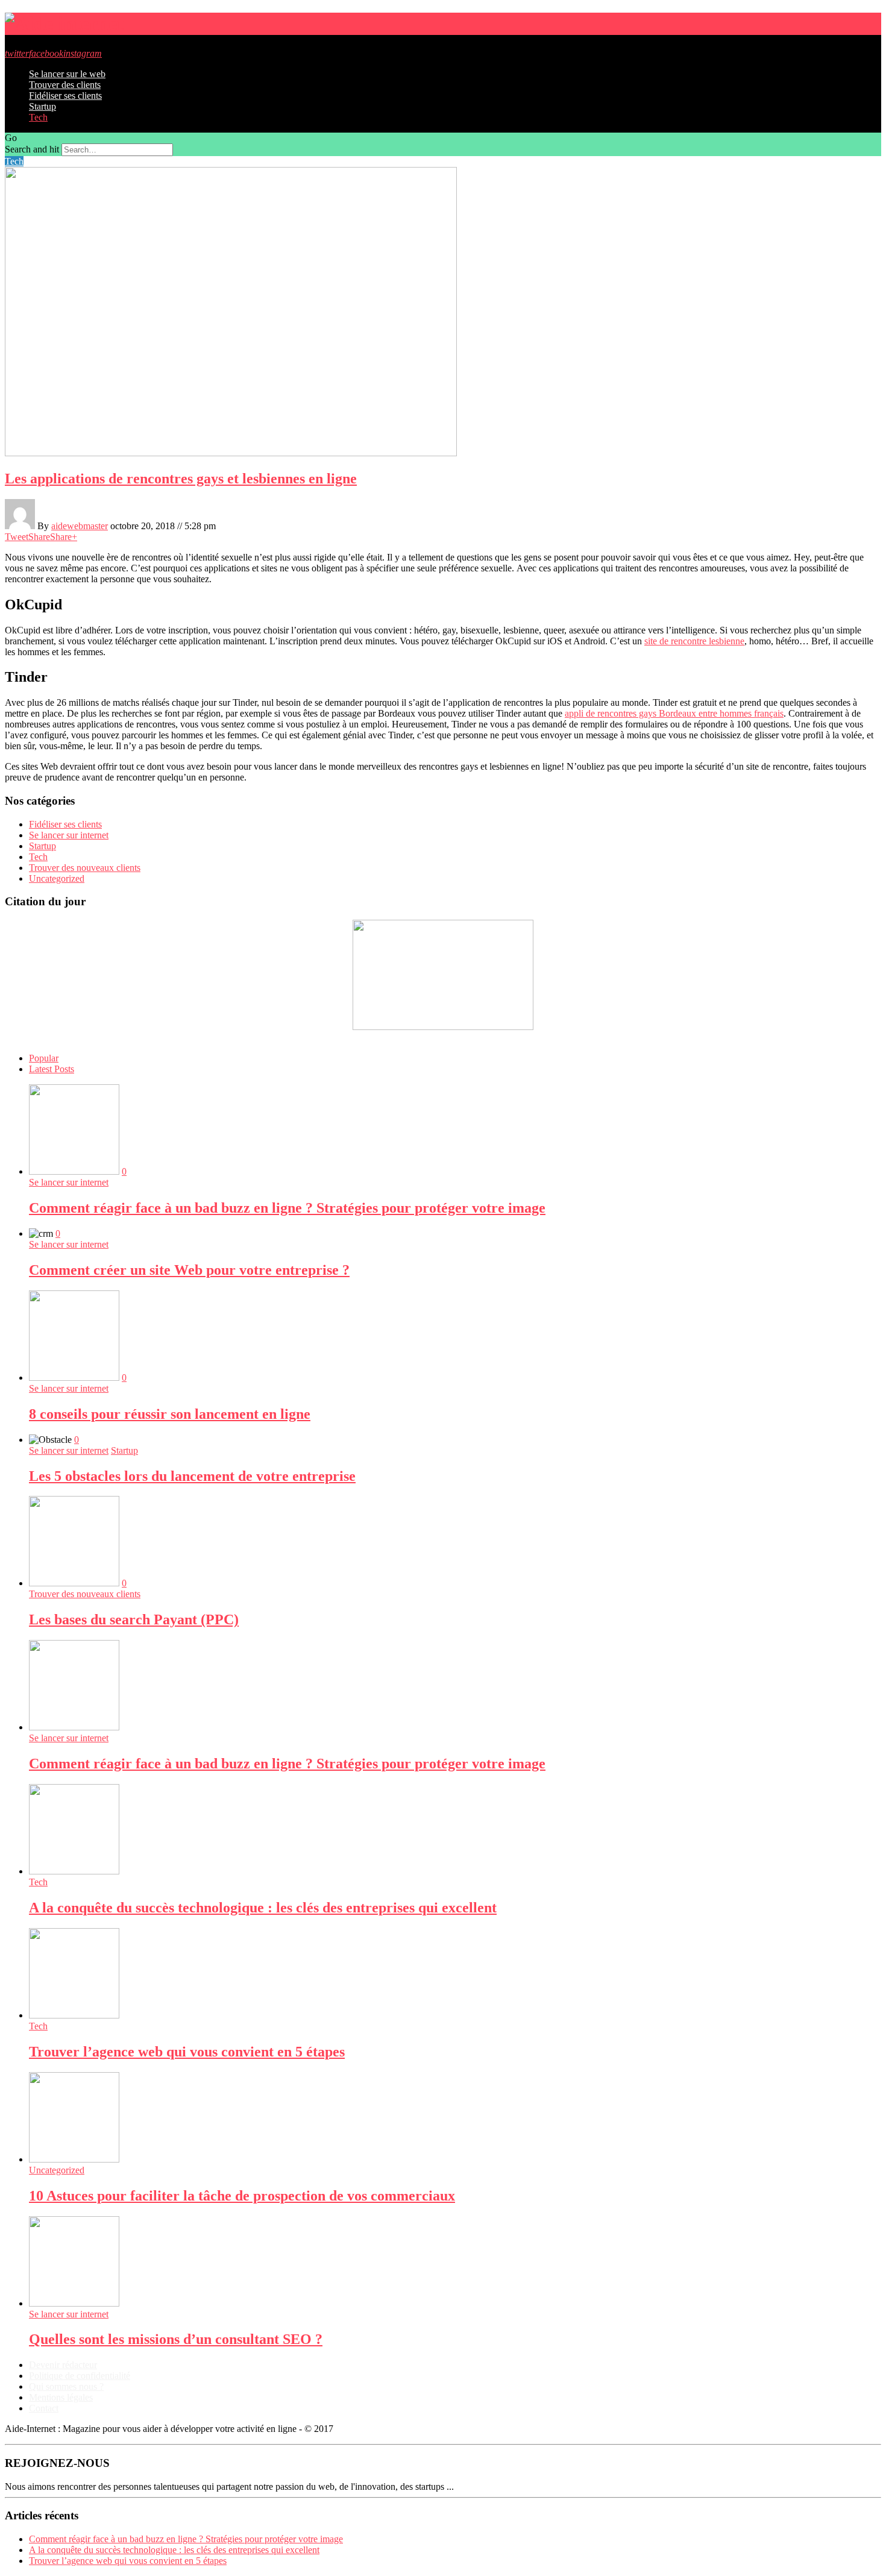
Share (39, 537)
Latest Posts (52, 1069)
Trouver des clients (65, 85)
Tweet (17, 537)
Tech (38, 117)
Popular (44, 1058)
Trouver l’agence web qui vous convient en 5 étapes (187, 2052)
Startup (42, 106)
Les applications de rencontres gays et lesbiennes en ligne (181, 479)
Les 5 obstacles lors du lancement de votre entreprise (192, 1476)
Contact (44, 2408)
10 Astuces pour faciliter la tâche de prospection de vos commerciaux (242, 2196)
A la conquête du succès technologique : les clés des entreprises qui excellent (263, 1908)
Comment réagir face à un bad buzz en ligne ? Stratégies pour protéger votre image (287, 1208)
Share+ (64, 537)
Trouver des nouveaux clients (85, 868)
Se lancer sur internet (69, 835)
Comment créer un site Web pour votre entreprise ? (189, 1270)
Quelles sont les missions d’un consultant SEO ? (176, 2339)
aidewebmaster (80, 526)
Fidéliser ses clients (65, 96)
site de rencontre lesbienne (694, 641)
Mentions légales (61, 2397)
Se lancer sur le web (67, 74)
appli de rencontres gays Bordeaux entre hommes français (674, 713)
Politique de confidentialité (80, 2376)
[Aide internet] (64, 24)
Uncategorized (57, 878)
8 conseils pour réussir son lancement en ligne (170, 1414)
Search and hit (32, 149)
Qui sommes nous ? (66, 2386)
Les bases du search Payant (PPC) (134, 1619)
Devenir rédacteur (63, 2365)
